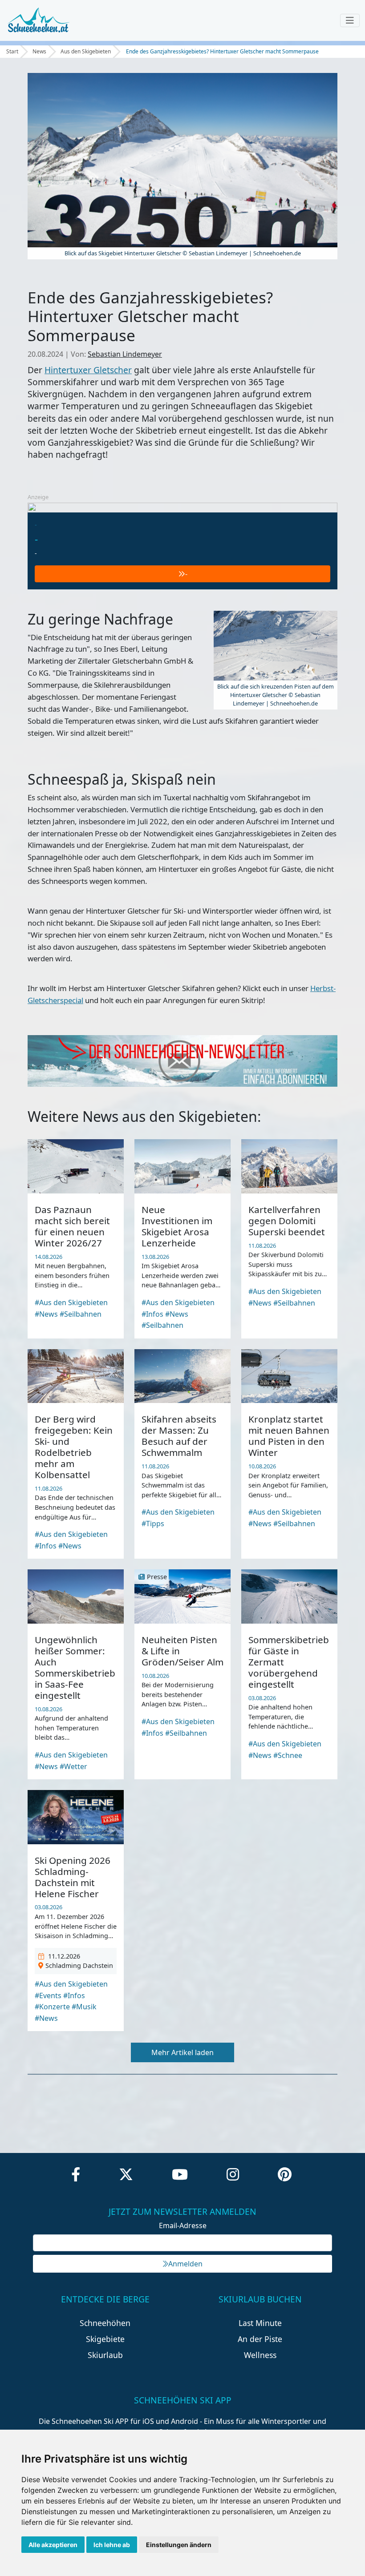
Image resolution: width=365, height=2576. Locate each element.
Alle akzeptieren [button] (53, 2545)
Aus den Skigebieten (86, 51)
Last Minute (260, 2323)
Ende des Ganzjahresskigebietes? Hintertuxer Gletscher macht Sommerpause (222, 51)
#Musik (84, 2007)
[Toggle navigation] (350, 20)
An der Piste (260, 2339)
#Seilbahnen (81, 1314)
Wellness (260, 2355)
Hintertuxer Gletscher (88, 370)
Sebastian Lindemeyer (125, 354)
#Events (48, 1995)
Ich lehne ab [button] (112, 2545)
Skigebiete (105, 2339)
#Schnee (288, 1755)
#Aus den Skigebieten (71, 1302)
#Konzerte (52, 2007)
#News (46, 1314)
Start (12, 51)
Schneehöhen (105, 2323)
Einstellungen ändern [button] (179, 2545)
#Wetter (73, 1766)
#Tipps (153, 1524)
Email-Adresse (183, 2225)
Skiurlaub (105, 2355)
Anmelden (185, 2264)
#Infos (152, 1314)
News (39, 51)
